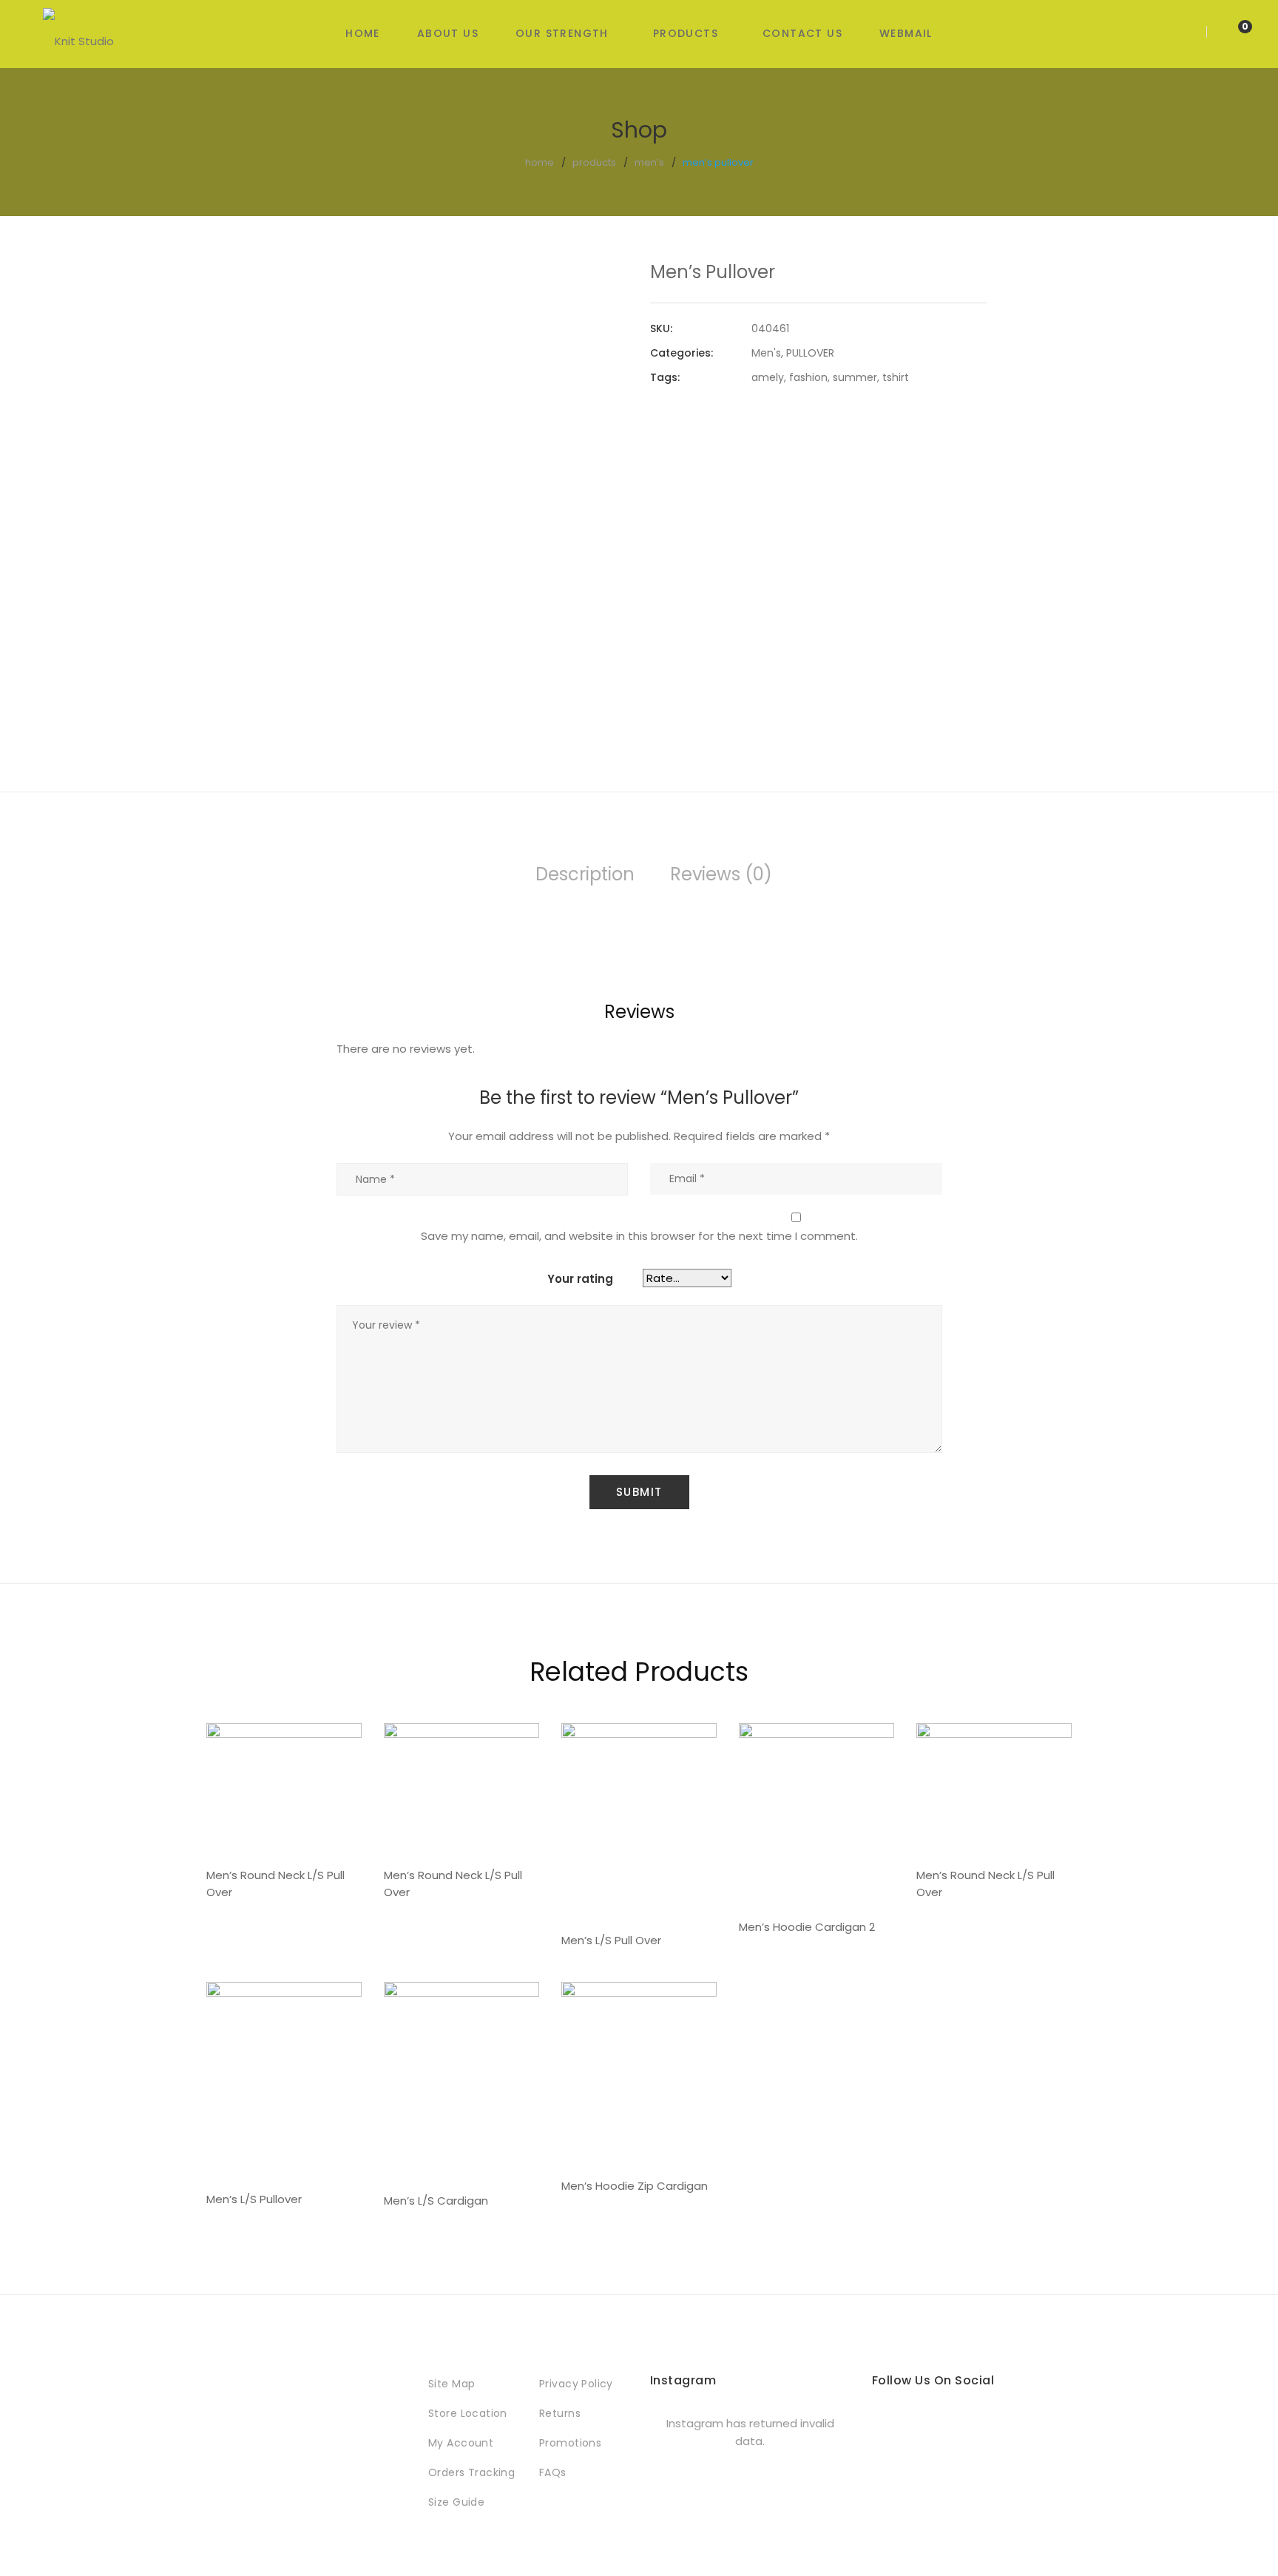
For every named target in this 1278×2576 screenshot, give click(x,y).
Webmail (906, 33)
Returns (560, 2413)
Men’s (649, 162)
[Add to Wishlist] (605, 286)
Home (363, 33)
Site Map (452, 2384)
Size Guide (456, 2502)
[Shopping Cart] (1230, 33)
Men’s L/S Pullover (254, 2199)
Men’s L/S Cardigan (436, 2201)
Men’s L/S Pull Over (611, 1940)
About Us (448, 33)
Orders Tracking (471, 2472)
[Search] (1188, 33)
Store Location (468, 2413)
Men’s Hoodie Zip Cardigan (635, 2186)
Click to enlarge (605, 323)
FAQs (553, 2472)
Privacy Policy (576, 2384)
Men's (766, 353)
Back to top (1244, 2538)
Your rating (580, 1279)
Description (585, 874)
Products (686, 33)
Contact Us (802, 33)
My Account (461, 2443)
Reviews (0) (721, 874)
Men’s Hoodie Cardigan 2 (807, 1927)
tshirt (896, 377)
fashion (808, 377)
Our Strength (562, 33)
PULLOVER (810, 353)
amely (768, 377)
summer (855, 377)
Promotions (570, 2443)
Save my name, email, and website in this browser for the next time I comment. (639, 1236)
